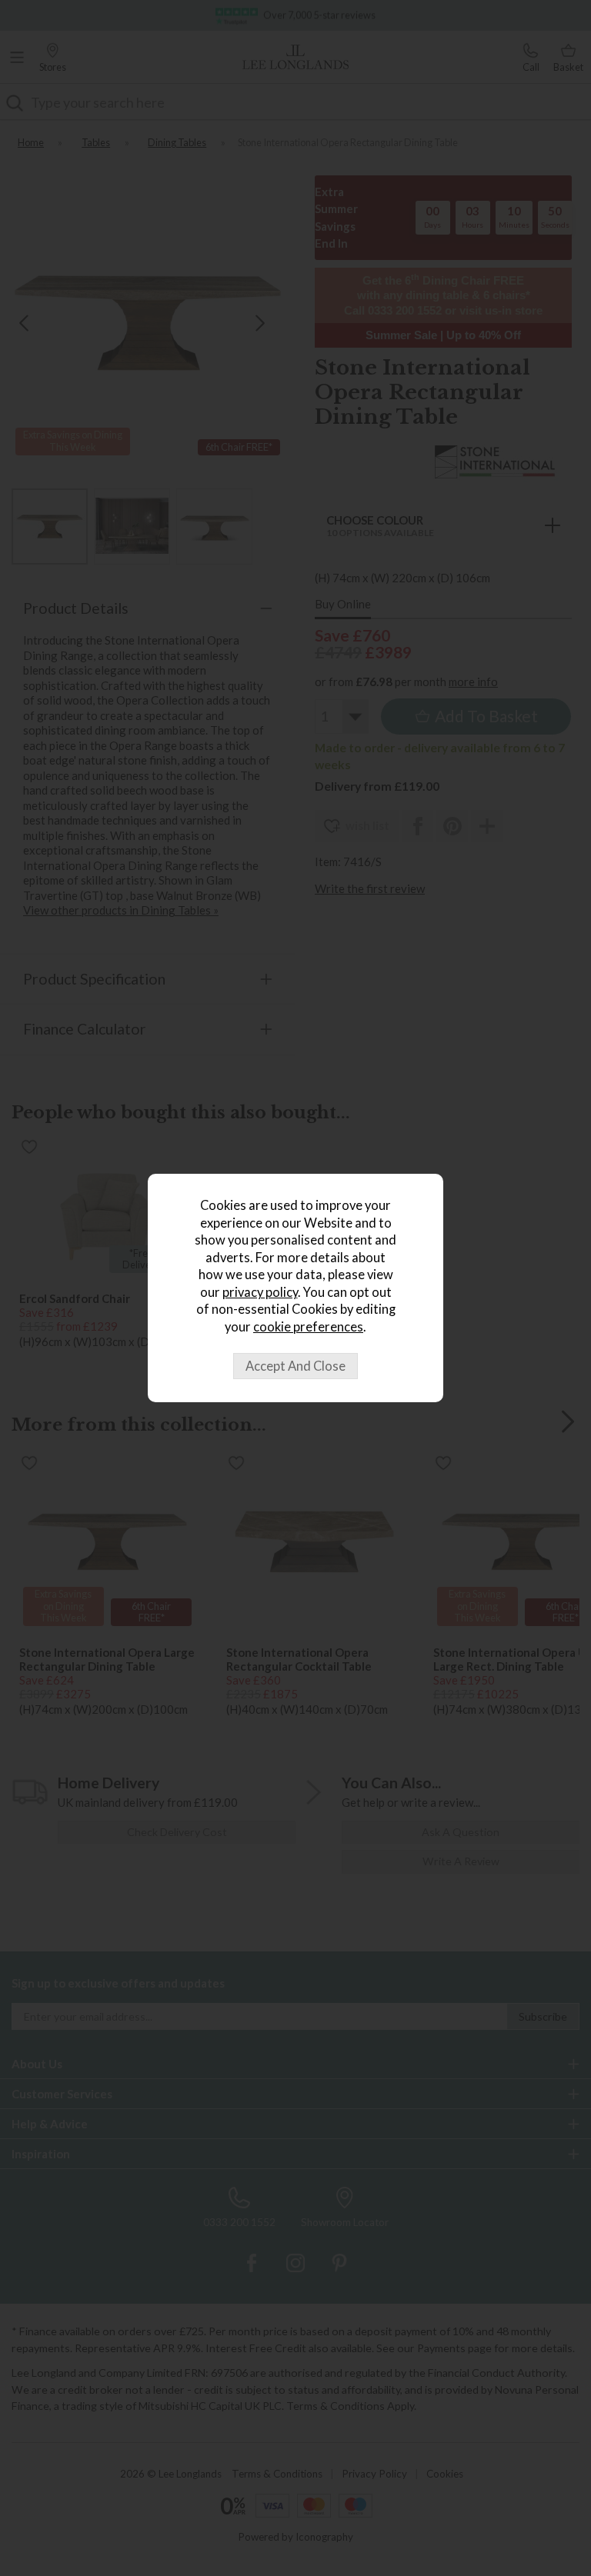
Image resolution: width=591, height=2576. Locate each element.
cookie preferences (308, 1327)
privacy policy (260, 1292)
